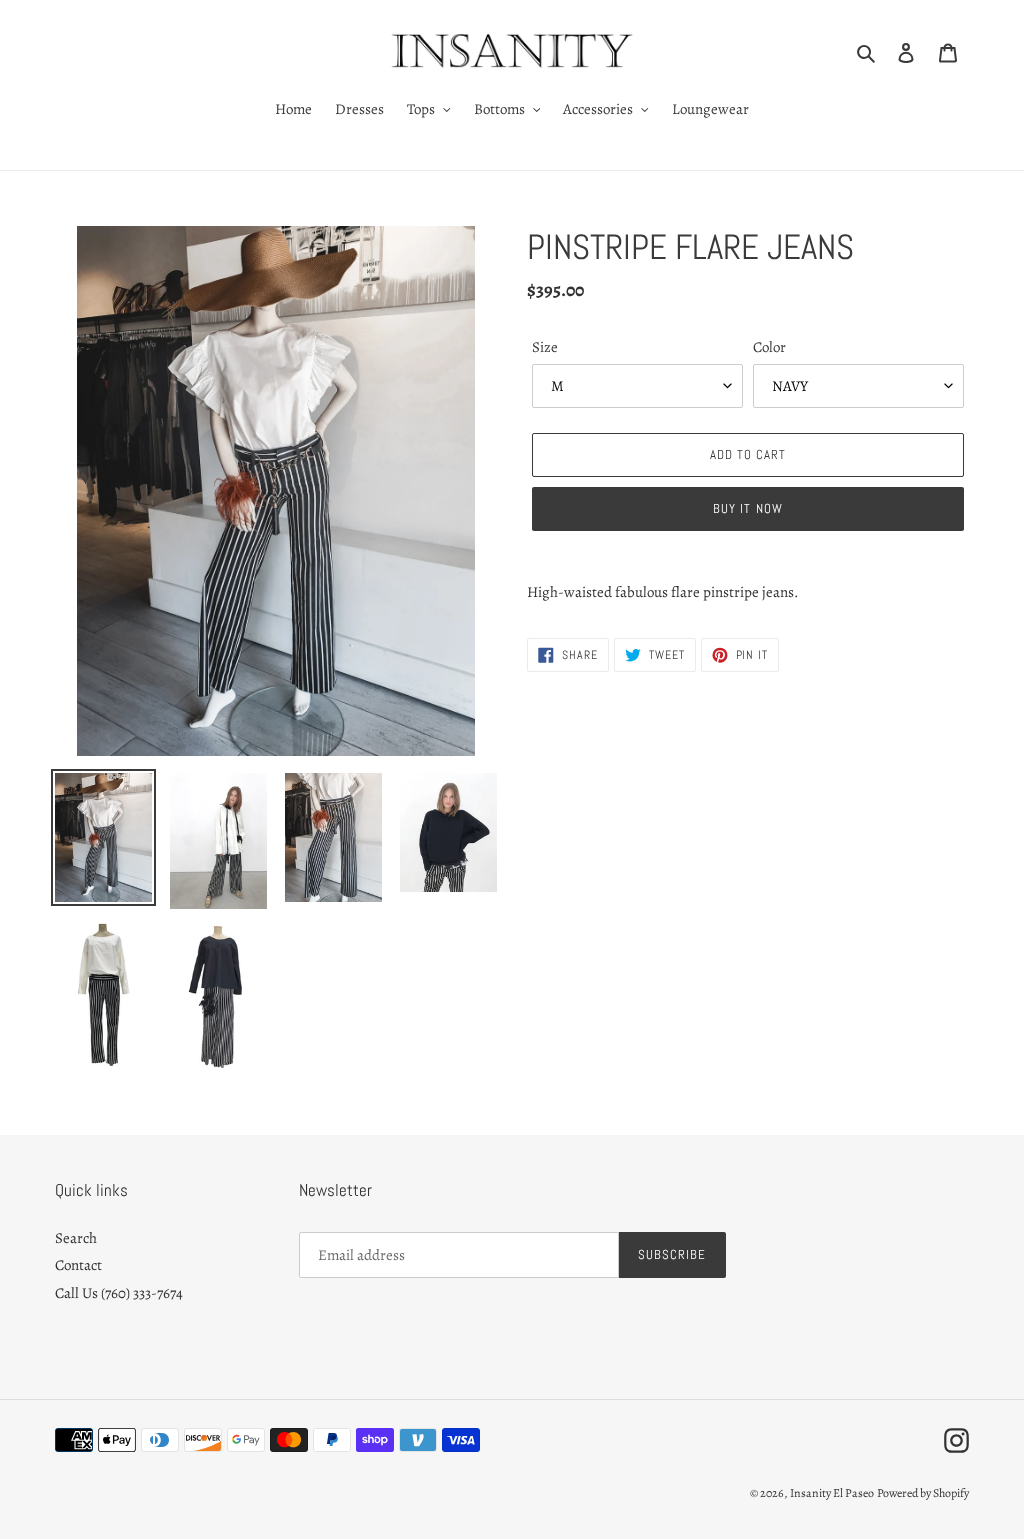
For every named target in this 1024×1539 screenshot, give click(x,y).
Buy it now (747, 508)
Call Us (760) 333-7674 (119, 1293)
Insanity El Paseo (832, 1493)
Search (76, 1238)
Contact (78, 1265)
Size (545, 347)
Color (769, 347)
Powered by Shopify (923, 1493)
